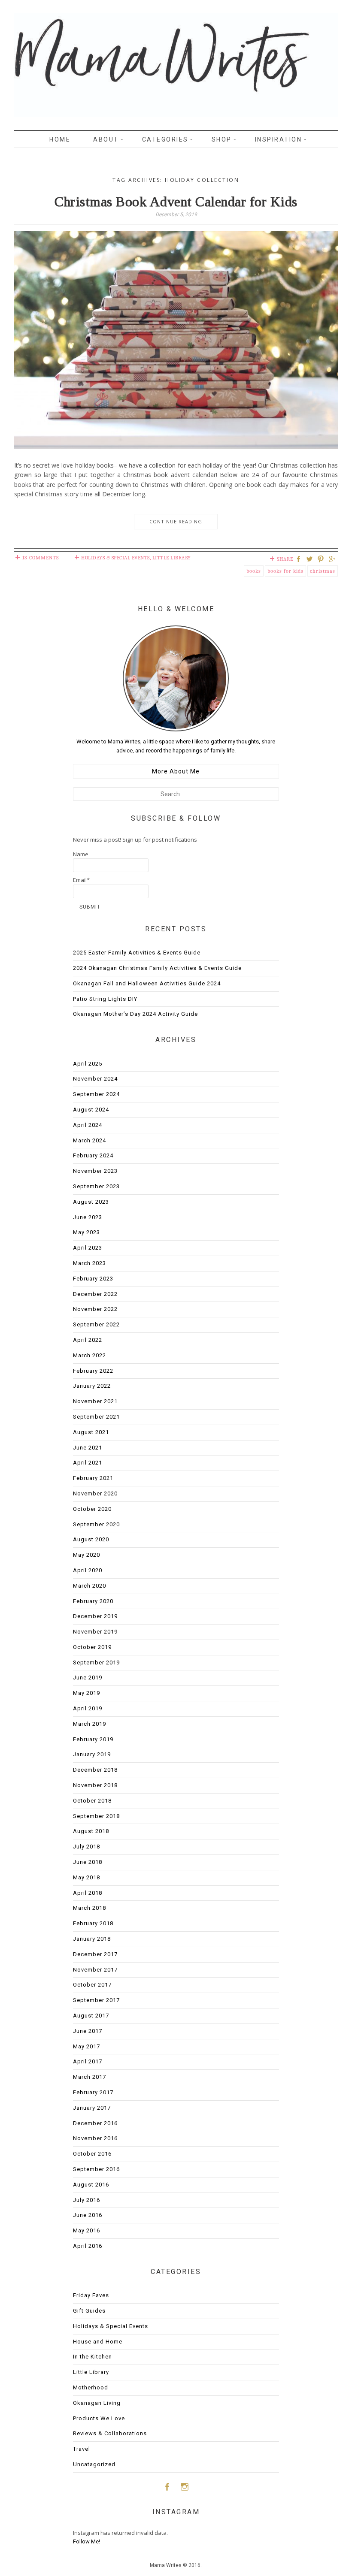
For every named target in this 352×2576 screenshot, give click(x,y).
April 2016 (88, 2246)
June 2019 (88, 1678)
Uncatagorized (94, 2464)
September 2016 (96, 2169)
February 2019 (93, 1739)
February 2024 (93, 1155)
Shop (222, 139)
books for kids (285, 571)
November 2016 (95, 2138)
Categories (165, 139)
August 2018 (91, 1831)
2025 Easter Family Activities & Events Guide (137, 953)
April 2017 (88, 2061)
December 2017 (95, 1954)
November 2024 (95, 1079)
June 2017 (88, 2031)
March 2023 (90, 1263)
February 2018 (93, 1923)
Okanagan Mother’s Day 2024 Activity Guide (135, 1014)
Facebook (167, 2487)
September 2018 (96, 1816)
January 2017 (92, 2108)
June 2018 (88, 1862)
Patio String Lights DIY (105, 999)
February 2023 (93, 1279)
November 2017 (95, 1970)
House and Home (98, 2342)
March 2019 (90, 1724)
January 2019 (92, 1754)
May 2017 (86, 2046)
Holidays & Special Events (115, 558)
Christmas (323, 571)
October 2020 (92, 1509)
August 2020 (91, 1539)
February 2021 (93, 1478)
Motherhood (91, 2387)
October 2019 (92, 1647)
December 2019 (95, 1616)
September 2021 (96, 1417)
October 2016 (92, 2154)
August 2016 (91, 2185)
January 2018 (92, 1939)
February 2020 (93, 1601)
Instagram (185, 2487)
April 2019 (88, 1708)
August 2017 (91, 2016)
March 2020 (90, 1586)
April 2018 (88, 1893)
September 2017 (96, 2000)
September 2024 (96, 1094)
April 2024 (88, 1125)
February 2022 (93, 1371)
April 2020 (88, 1570)
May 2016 (86, 2230)
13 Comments (41, 558)
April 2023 (88, 1248)
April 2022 (88, 1340)
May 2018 (86, 1877)
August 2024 (91, 1110)
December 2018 (95, 1770)
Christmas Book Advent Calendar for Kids (176, 202)
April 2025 (88, 1064)
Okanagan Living (97, 2403)
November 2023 (95, 1171)
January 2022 (92, 1386)
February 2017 (93, 2092)
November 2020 (95, 1493)
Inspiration (279, 139)
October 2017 (92, 1985)
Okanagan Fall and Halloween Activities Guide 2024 (147, 983)
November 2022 (95, 1309)
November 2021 (95, 1401)
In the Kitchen (93, 2357)
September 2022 (96, 1324)
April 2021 (88, 1463)
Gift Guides (89, 2311)
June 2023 (88, 1217)
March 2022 (90, 1355)
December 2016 (95, 2123)
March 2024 (90, 1140)
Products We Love (99, 2418)
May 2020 (86, 1555)
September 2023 (96, 1186)
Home (60, 139)
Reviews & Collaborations (110, 2433)
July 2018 (86, 1847)
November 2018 (95, 1785)
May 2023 (86, 1232)
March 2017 (90, 2077)
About (106, 139)
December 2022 (95, 1294)
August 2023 (91, 1202)
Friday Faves (91, 2295)
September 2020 (96, 1524)
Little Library (172, 558)
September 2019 (96, 1662)
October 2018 (92, 1801)
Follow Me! (86, 2541)
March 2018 (90, 1908)
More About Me (176, 771)
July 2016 (86, 2200)
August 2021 (91, 1432)
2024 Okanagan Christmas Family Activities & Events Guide (157, 968)
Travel (82, 2449)
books (254, 571)
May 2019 (86, 1693)
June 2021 (88, 1448)
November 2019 (95, 1632)
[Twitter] (311, 560)
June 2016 (88, 2215)
